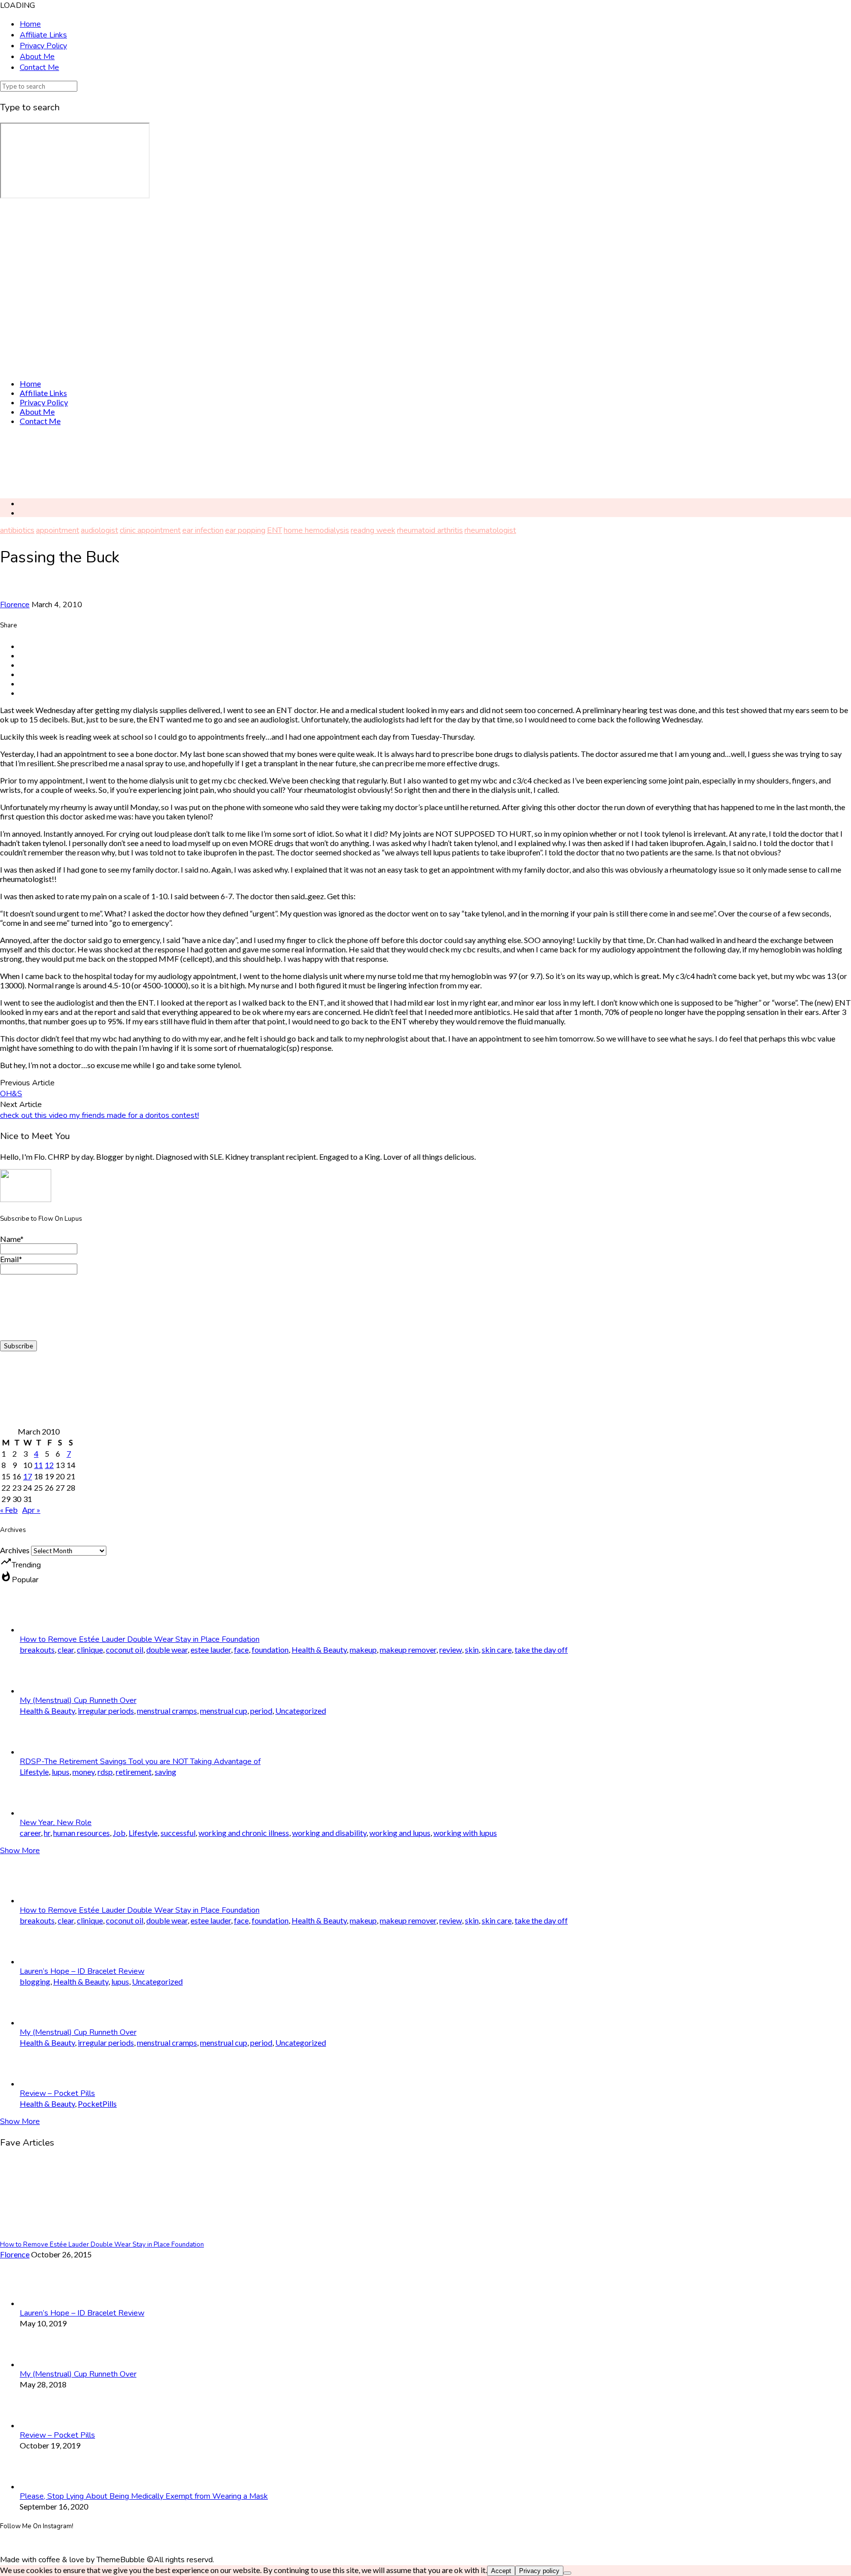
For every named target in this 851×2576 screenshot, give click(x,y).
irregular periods (106, 1711)
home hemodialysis (316, 530)
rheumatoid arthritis (430, 530)
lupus (61, 1772)
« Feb (9, 1510)
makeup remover (408, 1649)
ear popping (245, 530)
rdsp (105, 1772)
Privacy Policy (43, 46)
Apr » (31, 1510)
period (261, 1711)
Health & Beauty (319, 1649)
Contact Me (39, 67)
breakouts (37, 1649)
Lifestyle (34, 1772)
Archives (15, 1550)
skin (472, 1649)
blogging (35, 1981)
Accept (501, 2571)
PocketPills (97, 2103)
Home (30, 24)
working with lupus (465, 1833)
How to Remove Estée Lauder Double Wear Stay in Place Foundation (140, 1639)
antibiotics (17, 530)
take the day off (541, 1649)
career (30, 1833)
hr (47, 1833)
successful (178, 1833)
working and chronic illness (244, 1833)
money (83, 1772)
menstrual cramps (167, 1711)
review (451, 1649)
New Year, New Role (56, 1823)
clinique (90, 1649)
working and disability (329, 1833)
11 (38, 1465)
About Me (37, 57)
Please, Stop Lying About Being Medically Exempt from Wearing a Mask (144, 2496)
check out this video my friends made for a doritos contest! (99, 1115)
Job (119, 1833)
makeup (363, 1649)
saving (165, 1772)
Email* (11, 1259)
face (241, 1649)
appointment (58, 530)
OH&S (11, 1094)
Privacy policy (539, 2571)
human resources (82, 1833)
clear (66, 1649)
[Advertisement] (295, 462)
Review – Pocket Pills (57, 2093)
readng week (373, 530)
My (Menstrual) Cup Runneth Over (78, 1700)
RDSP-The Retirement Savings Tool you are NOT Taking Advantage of (140, 1761)
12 (49, 1465)
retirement (134, 1772)
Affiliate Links (43, 35)
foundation (270, 1649)
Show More (20, 1851)
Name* (12, 1239)
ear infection (203, 530)
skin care (497, 1649)
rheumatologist (490, 530)
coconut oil (125, 1649)
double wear (167, 1649)
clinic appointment (150, 530)
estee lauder (211, 1649)
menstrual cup (224, 1711)
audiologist (99, 530)
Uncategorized (301, 1711)
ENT (275, 530)
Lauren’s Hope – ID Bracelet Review (82, 1971)
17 (28, 1476)
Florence (15, 605)
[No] (567, 2573)
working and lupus (400, 1833)
